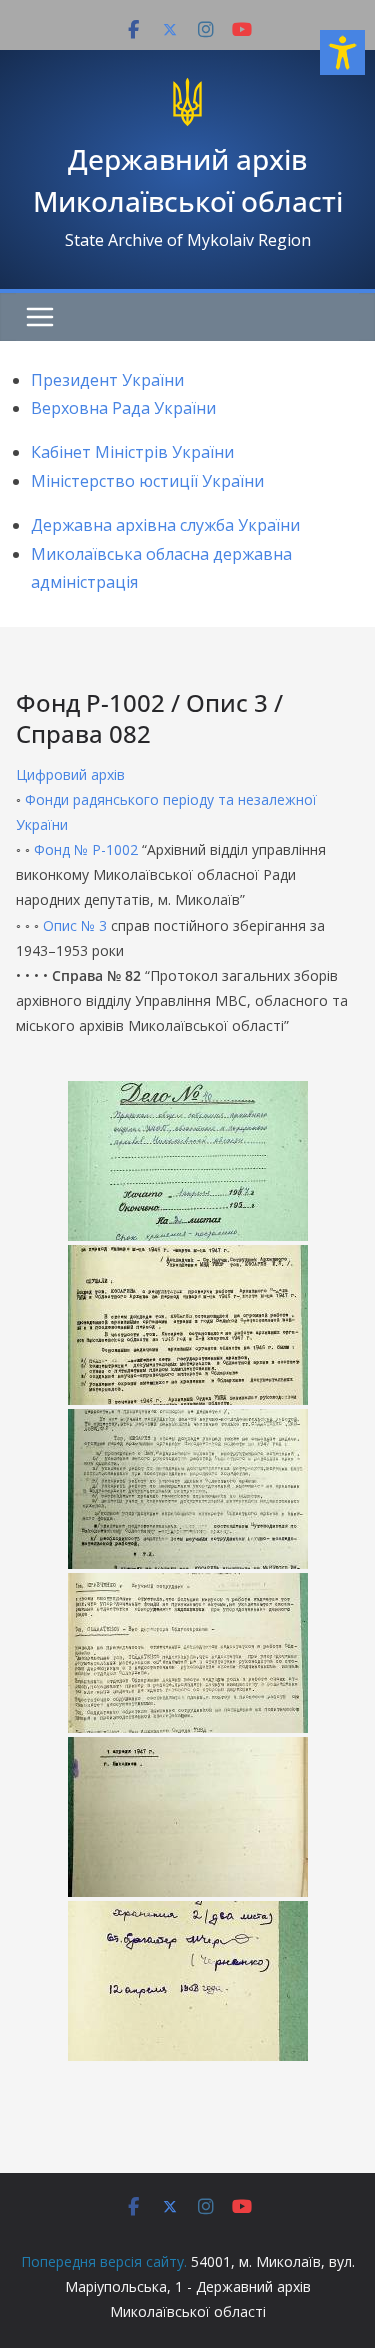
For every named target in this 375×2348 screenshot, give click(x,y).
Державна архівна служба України (165, 525)
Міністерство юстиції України (147, 481)
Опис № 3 (75, 925)
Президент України (107, 380)
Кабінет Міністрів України (132, 452)
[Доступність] (342, 52)
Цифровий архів (70, 774)
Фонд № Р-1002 (86, 849)
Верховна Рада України (123, 408)
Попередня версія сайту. (104, 2261)
